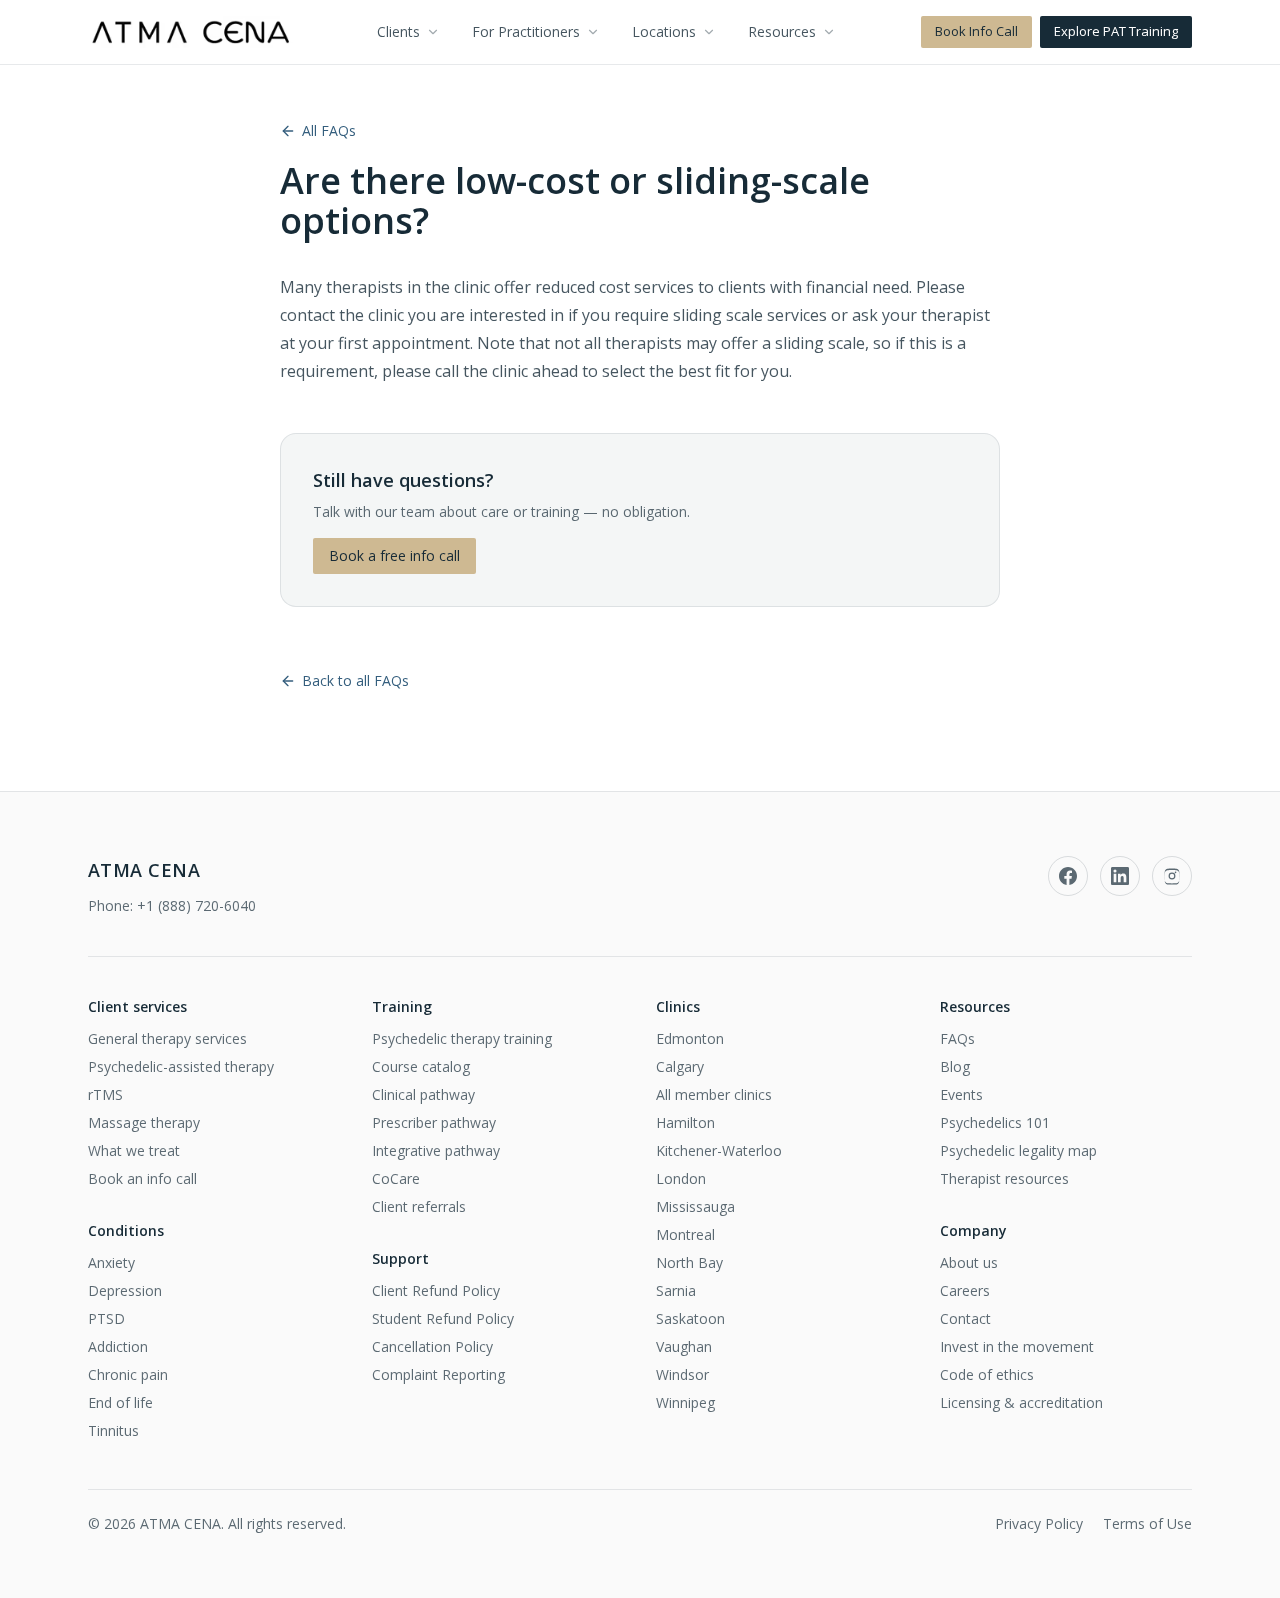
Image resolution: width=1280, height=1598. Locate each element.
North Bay (689, 1262)
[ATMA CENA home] (190, 32)
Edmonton (690, 1038)
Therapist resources (1004, 1178)
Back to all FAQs (355, 680)
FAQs (957, 1038)
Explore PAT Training (1116, 31)
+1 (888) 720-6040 (196, 905)
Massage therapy (144, 1122)
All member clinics (714, 1094)
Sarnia (676, 1290)
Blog (955, 1066)
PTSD (106, 1318)
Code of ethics (987, 1374)
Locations (664, 31)
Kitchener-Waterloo (719, 1150)
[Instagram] (1172, 876)
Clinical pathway (423, 1094)
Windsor (682, 1374)
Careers (965, 1290)
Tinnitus (113, 1430)
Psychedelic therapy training (462, 1038)
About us (969, 1262)
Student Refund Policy (443, 1318)
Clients (398, 31)
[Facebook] (1068, 876)
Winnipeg (685, 1402)
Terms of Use (1147, 1523)
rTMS (105, 1094)
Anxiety (111, 1262)
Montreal (685, 1234)
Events (961, 1094)
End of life (120, 1402)
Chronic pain (128, 1374)
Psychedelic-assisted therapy (181, 1066)
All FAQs (329, 130)
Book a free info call (394, 555)
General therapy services (167, 1038)
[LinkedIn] (1120, 876)
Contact (965, 1318)
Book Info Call (976, 31)
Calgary (680, 1066)
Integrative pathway (436, 1150)
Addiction (118, 1346)
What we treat (134, 1150)
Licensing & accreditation (1021, 1402)
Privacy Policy (1039, 1523)
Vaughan (684, 1346)
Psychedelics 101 (995, 1122)
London (681, 1178)
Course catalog (421, 1066)
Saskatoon (690, 1318)
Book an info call (142, 1178)
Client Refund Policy (436, 1290)
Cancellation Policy (432, 1346)
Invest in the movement (1017, 1346)
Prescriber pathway (434, 1122)
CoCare (396, 1178)
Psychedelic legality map (1018, 1150)
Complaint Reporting (438, 1374)
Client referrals (419, 1206)
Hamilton (685, 1122)
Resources (782, 31)
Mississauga (695, 1206)
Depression (125, 1290)
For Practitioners (526, 31)
